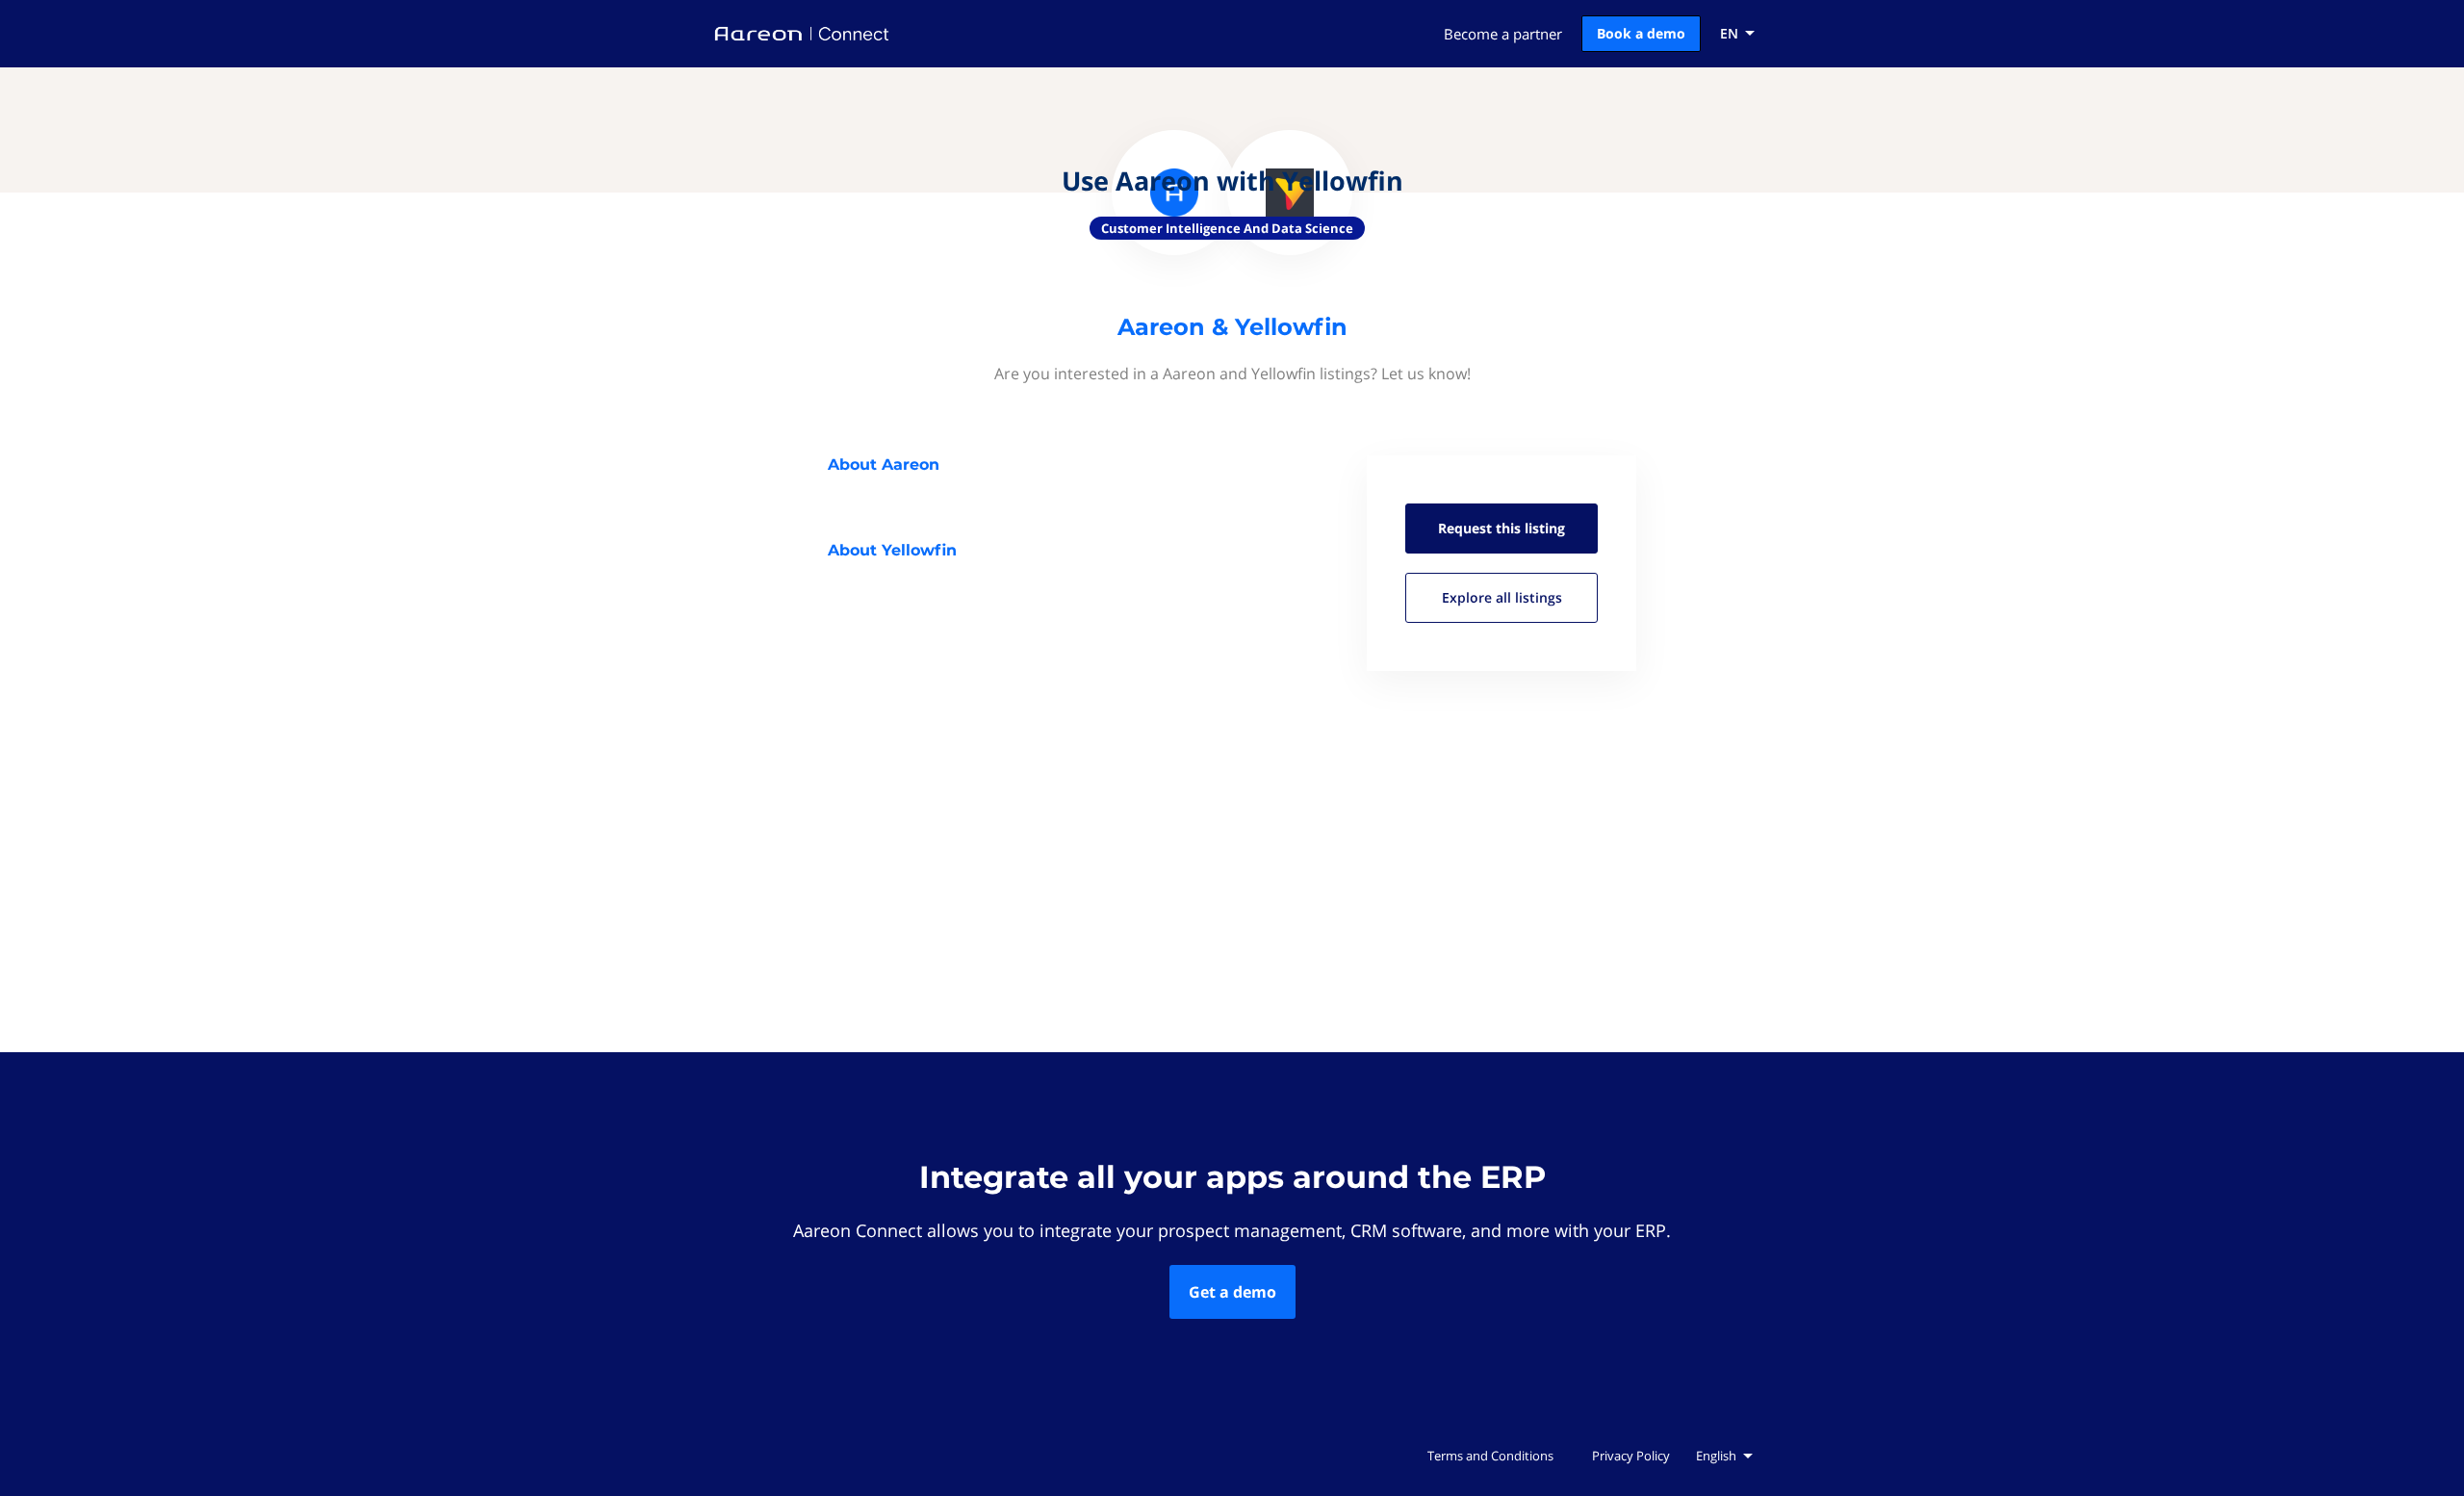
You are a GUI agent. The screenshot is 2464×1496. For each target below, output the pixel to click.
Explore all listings (1502, 597)
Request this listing (1501, 528)
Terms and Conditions (1490, 1456)
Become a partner (1503, 34)
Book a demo (1641, 33)
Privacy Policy (1631, 1456)
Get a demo (1232, 1292)
